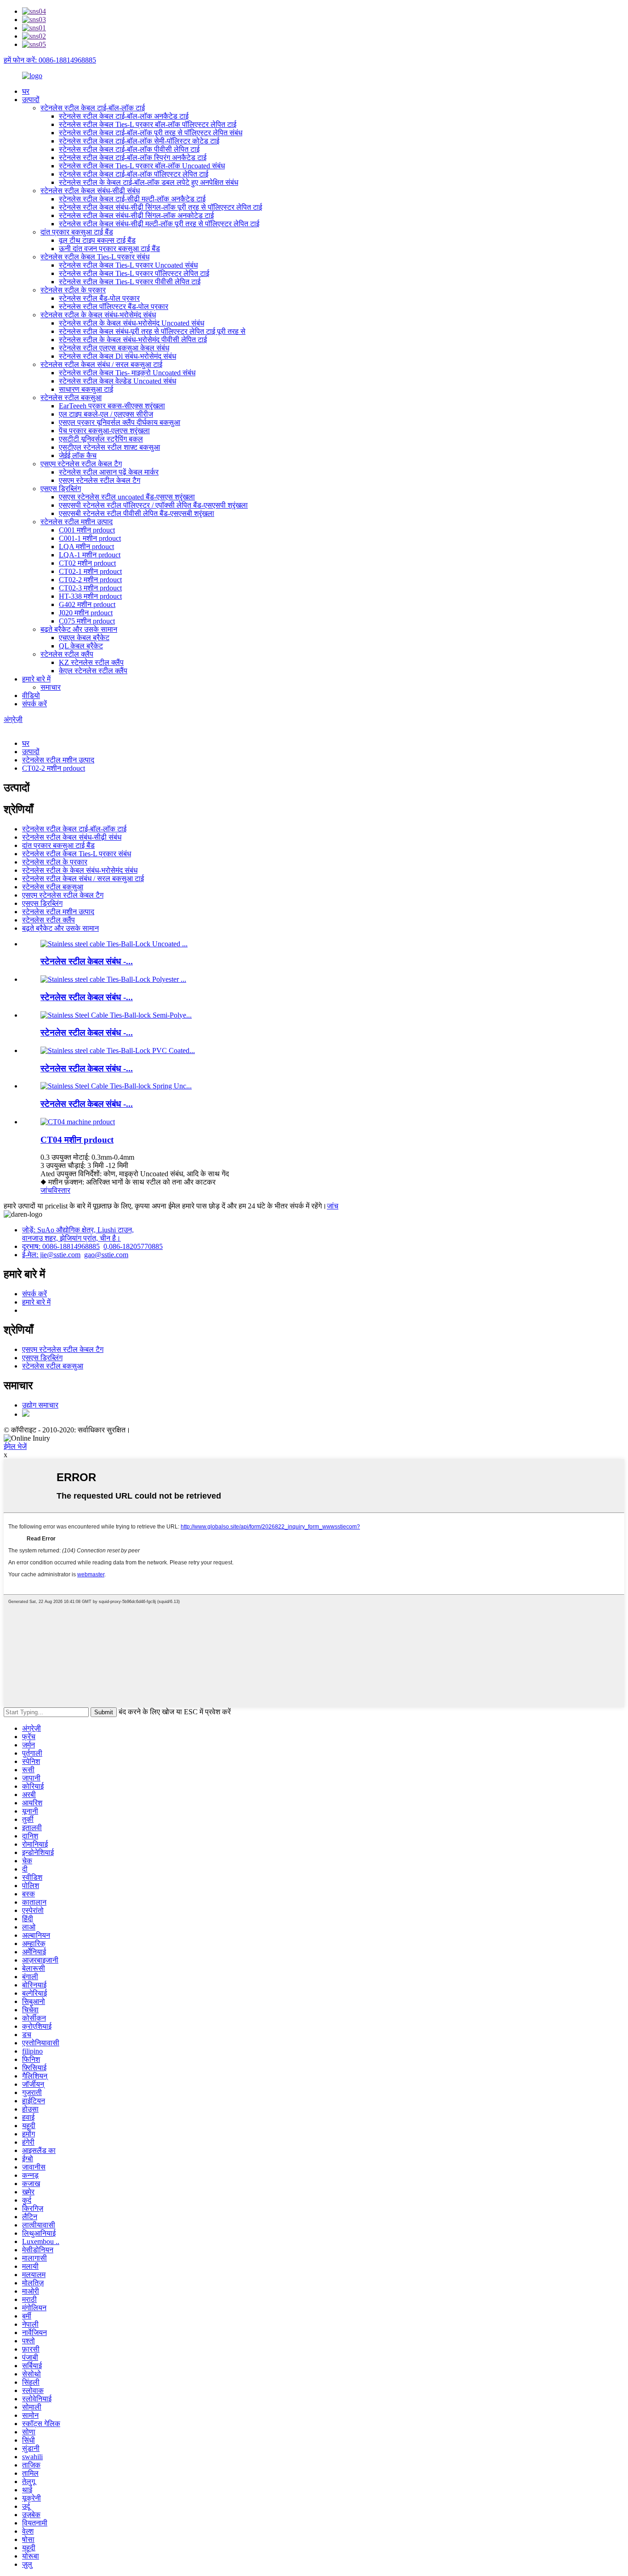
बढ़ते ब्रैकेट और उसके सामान (79, 629)
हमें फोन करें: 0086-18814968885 (50, 60)
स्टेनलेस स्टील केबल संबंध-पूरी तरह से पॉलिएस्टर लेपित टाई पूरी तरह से (152, 331)
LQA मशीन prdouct (86, 547)
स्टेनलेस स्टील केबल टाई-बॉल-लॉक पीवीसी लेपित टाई (129, 149)
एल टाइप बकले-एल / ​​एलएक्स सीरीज (106, 414)
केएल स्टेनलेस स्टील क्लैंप (93, 671)
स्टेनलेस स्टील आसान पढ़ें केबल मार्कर (109, 472)
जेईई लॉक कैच (78, 455)
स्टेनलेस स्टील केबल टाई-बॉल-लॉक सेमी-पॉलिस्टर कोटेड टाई (139, 141)
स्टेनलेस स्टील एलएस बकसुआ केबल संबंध (114, 348)
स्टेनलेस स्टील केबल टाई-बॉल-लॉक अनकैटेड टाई (124, 116)
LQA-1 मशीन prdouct (90, 555)
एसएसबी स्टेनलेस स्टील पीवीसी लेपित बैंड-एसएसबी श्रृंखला (137, 513)
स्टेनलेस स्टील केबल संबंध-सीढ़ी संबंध (90, 191)
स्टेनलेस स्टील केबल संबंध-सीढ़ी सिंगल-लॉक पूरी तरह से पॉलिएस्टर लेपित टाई (160, 207)
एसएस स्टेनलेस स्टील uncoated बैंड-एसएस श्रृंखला (127, 497)
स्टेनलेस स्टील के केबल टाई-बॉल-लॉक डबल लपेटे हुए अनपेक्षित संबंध (148, 182)
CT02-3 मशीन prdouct (90, 588)
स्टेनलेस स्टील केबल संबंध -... (87, 961)
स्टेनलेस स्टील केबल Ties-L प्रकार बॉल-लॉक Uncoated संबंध (142, 166)
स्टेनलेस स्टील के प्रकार (73, 290)
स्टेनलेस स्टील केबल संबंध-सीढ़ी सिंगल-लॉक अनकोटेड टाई (136, 215)
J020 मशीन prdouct (86, 613)
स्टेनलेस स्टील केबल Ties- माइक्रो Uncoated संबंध (127, 373)
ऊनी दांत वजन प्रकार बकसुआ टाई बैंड (109, 249)
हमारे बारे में (36, 679)
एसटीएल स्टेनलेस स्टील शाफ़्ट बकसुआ (109, 447)
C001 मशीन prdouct (87, 530)
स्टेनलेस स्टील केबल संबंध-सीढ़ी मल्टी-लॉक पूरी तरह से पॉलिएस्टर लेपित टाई (159, 224)
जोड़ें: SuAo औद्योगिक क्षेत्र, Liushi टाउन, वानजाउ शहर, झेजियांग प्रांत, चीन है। (78, 1234)
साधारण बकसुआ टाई (86, 389)
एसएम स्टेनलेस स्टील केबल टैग (81, 464)
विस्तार (61, 1190)
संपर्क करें (34, 704)
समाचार (51, 687)
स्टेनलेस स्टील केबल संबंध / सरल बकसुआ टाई (101, 364)
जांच (46, 1190)
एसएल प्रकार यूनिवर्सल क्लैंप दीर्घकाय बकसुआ (120, 422)
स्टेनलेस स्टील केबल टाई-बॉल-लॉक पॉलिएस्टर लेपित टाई (134, 174)
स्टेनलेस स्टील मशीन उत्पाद (77, 522)
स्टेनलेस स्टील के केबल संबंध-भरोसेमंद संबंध (98, 315)
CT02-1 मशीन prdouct (90, 571)
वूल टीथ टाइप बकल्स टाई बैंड (97, 240)
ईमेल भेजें (15, 1446)
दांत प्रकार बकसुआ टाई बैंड (77, 232)
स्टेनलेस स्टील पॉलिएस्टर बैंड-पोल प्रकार (114, 306)
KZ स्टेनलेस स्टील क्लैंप (91, 662)
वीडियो (31, 696)
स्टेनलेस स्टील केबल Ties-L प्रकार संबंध (95, 257)
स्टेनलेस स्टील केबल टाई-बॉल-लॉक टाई (93, 108)
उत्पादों (31, 100)
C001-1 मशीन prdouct (90, 538)
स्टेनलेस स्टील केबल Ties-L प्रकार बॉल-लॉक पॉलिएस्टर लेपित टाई (148, 124)
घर (26, 91)
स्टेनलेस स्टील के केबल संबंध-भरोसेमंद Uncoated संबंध (131, 323)
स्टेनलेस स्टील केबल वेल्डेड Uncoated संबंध (117, 381)
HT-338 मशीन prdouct (90, 596)
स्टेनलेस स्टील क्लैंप (67, 654)
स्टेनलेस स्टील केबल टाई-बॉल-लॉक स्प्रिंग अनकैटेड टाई (133, 157)
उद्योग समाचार (40, 1405)
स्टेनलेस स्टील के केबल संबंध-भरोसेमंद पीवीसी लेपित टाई (133, 340)
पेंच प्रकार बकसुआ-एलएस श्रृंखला (104, 431)
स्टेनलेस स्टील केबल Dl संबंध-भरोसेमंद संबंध (117, 356)
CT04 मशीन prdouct (77, 1140)
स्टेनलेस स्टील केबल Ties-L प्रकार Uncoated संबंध (128, 265)
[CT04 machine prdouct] (78, 1122)
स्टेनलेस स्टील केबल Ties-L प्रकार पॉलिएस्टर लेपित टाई (134, 273)
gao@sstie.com (106, 1255)
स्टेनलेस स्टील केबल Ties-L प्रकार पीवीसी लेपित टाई (130, 282)
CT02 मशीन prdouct (87, 563)
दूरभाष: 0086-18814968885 (61, 1246)
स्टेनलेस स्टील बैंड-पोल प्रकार (99, 298)
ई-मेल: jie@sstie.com (51, 1255)
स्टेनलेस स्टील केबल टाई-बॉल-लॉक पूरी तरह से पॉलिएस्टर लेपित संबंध (151, 133)
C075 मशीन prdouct (87, 621)
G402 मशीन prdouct (87, 604)
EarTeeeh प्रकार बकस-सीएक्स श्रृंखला (112, 406)
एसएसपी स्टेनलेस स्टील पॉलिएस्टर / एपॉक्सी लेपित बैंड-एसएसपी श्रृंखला (153, 505)
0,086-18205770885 (133, 1246)
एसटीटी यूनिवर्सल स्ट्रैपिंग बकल (101, 439)
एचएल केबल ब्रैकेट (84, 638)
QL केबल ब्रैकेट (81, 646)
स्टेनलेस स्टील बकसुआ (71, 398)
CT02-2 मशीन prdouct (90, 580)
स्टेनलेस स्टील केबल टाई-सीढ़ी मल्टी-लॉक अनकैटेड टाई (132, 199)
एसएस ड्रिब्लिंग (61, 489)
